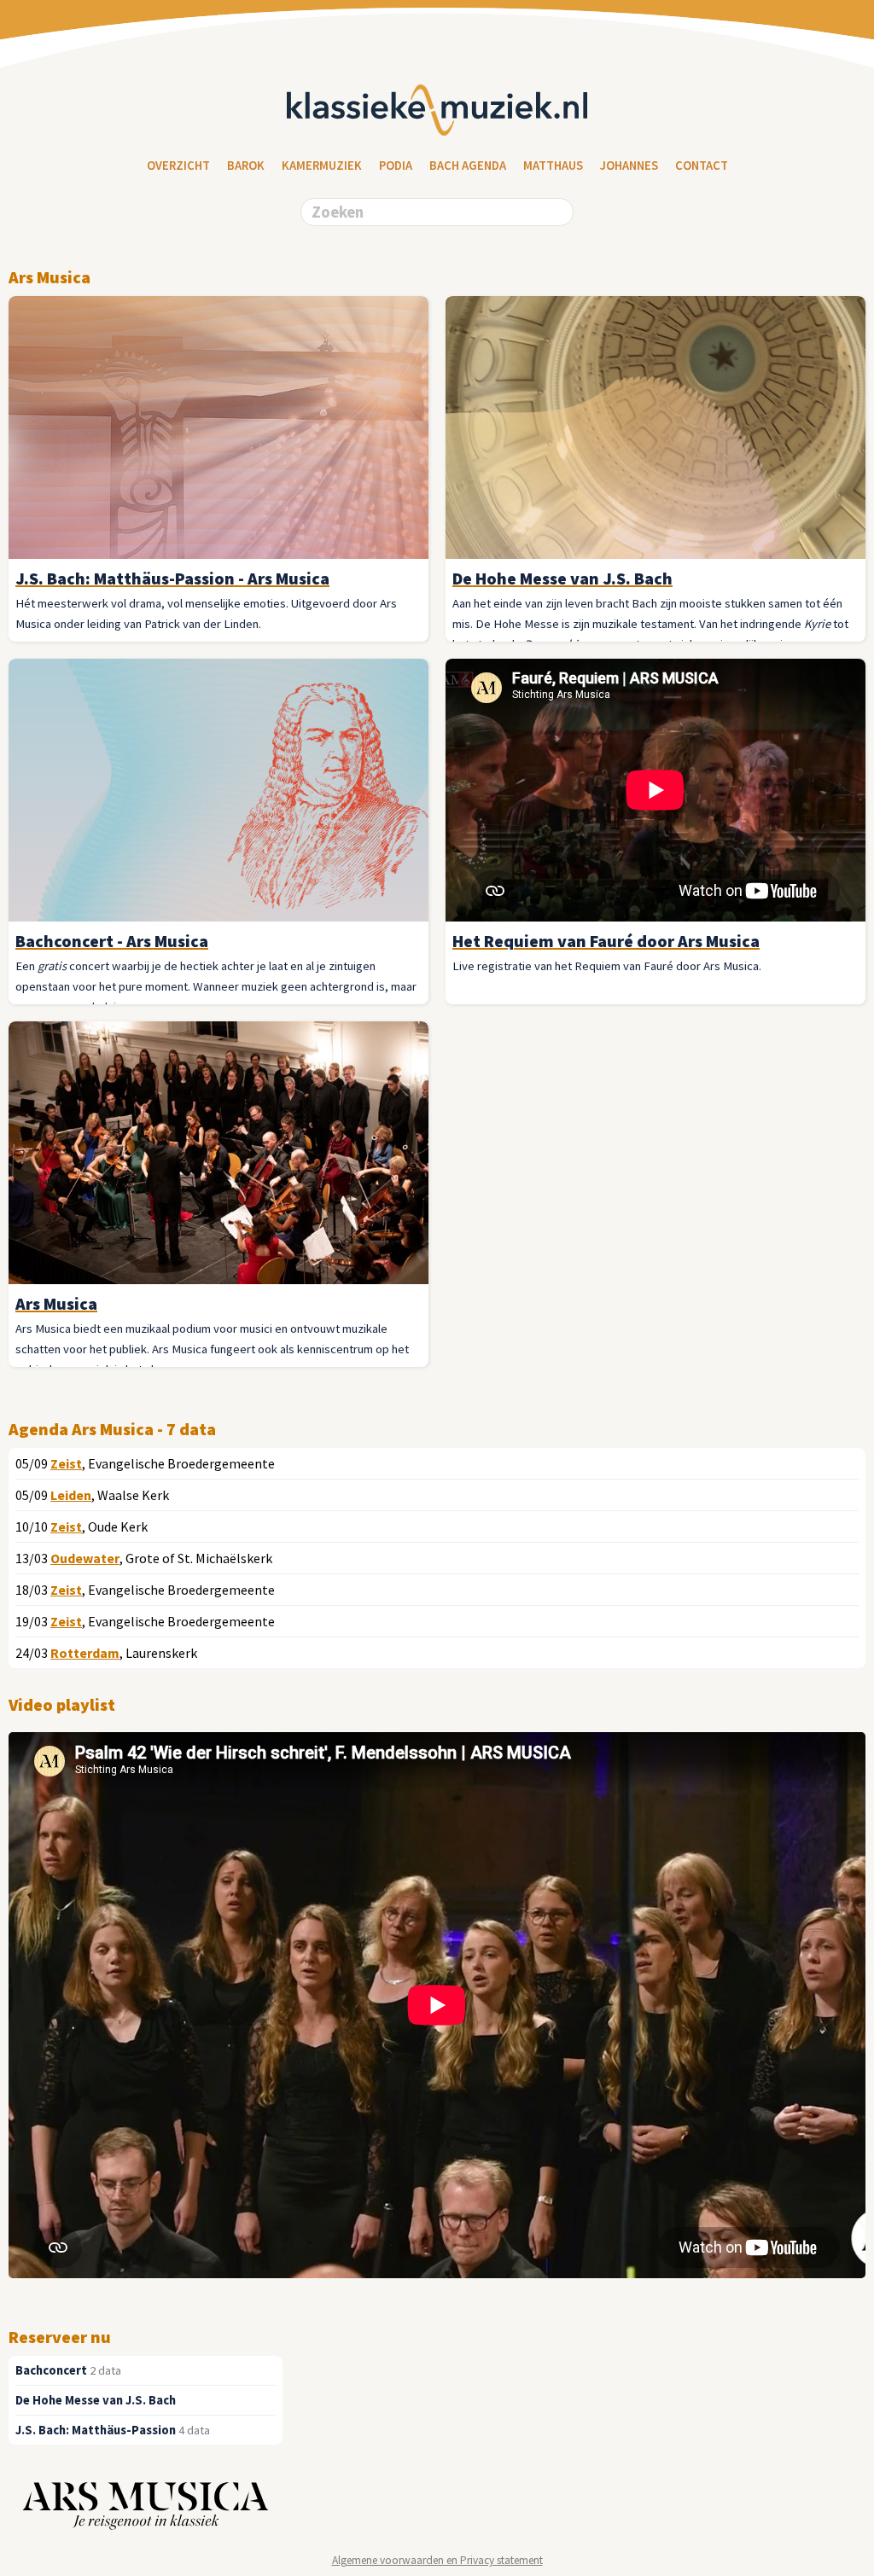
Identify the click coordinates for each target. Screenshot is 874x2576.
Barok (246, 166)
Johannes (629, 166)
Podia (396, 166)
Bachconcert (51, 2370)
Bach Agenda (468, 166)
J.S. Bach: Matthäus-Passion (96, 2430)
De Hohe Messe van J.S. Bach (96, 2400)
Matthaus (553, 166)
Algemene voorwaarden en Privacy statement (437, 2560)
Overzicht (178, 166)
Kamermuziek (322, 166)
